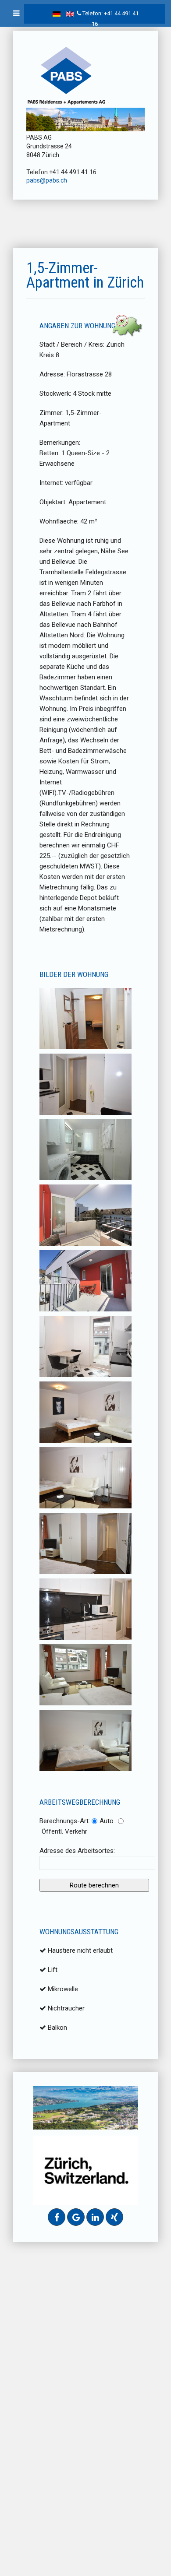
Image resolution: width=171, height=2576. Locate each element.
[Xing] (114, 2217)
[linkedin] (95, 2217)
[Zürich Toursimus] (86, 2170)
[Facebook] (57, 2217)
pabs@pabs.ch (47, 180)
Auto (107, 1821)
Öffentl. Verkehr (64, 1831)
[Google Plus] (76, 2217)
